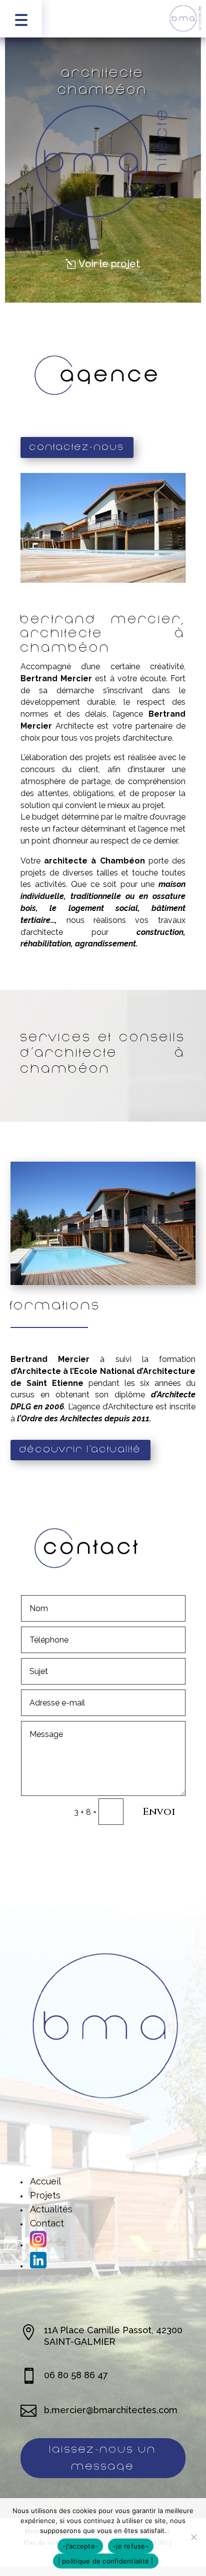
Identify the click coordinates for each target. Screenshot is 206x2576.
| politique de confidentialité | (106, 2561)
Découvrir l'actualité (80, 1450)
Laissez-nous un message (103, 2458)
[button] (21, 19)
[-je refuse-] (193, 2537)
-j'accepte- (80, 2546)
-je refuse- (131, 2546)
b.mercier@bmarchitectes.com (111, 2410)
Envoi (159, 1812)
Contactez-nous (77, 447)
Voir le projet (109, 264)
